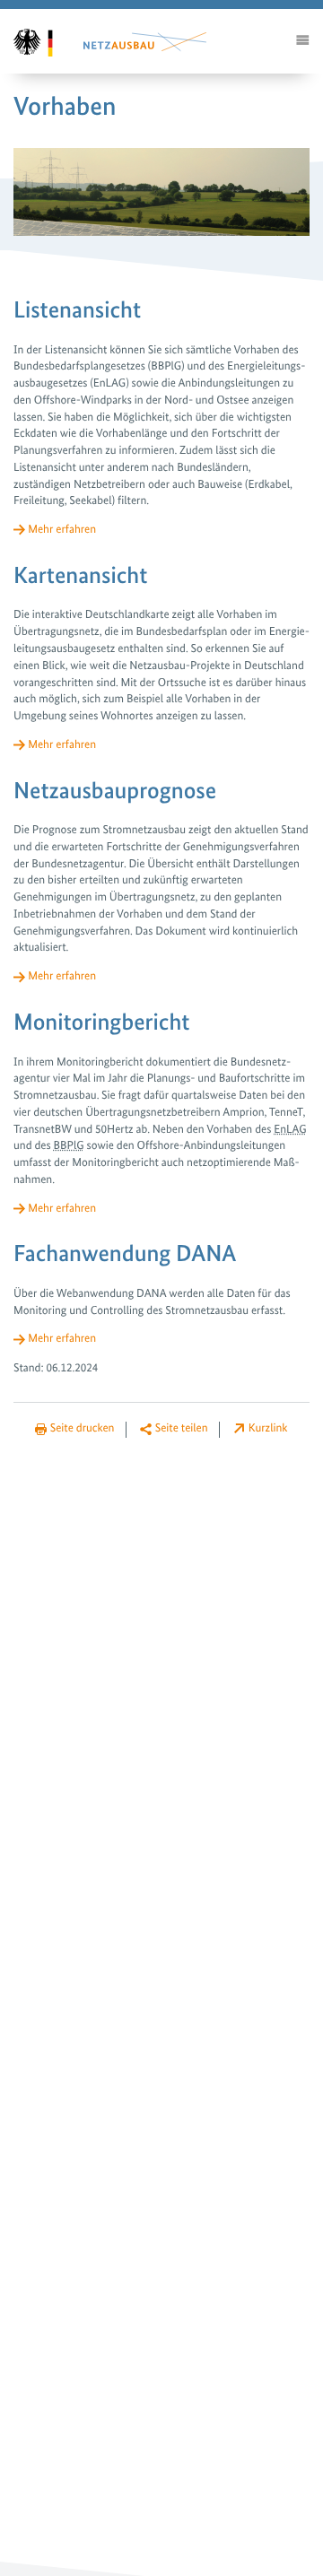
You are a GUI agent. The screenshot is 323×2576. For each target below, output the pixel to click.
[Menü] (302, 41)
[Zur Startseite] (44, 41)
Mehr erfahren (62, 530)
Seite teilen (182, 1428)
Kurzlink (268, 1428)
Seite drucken (83, 1428)
